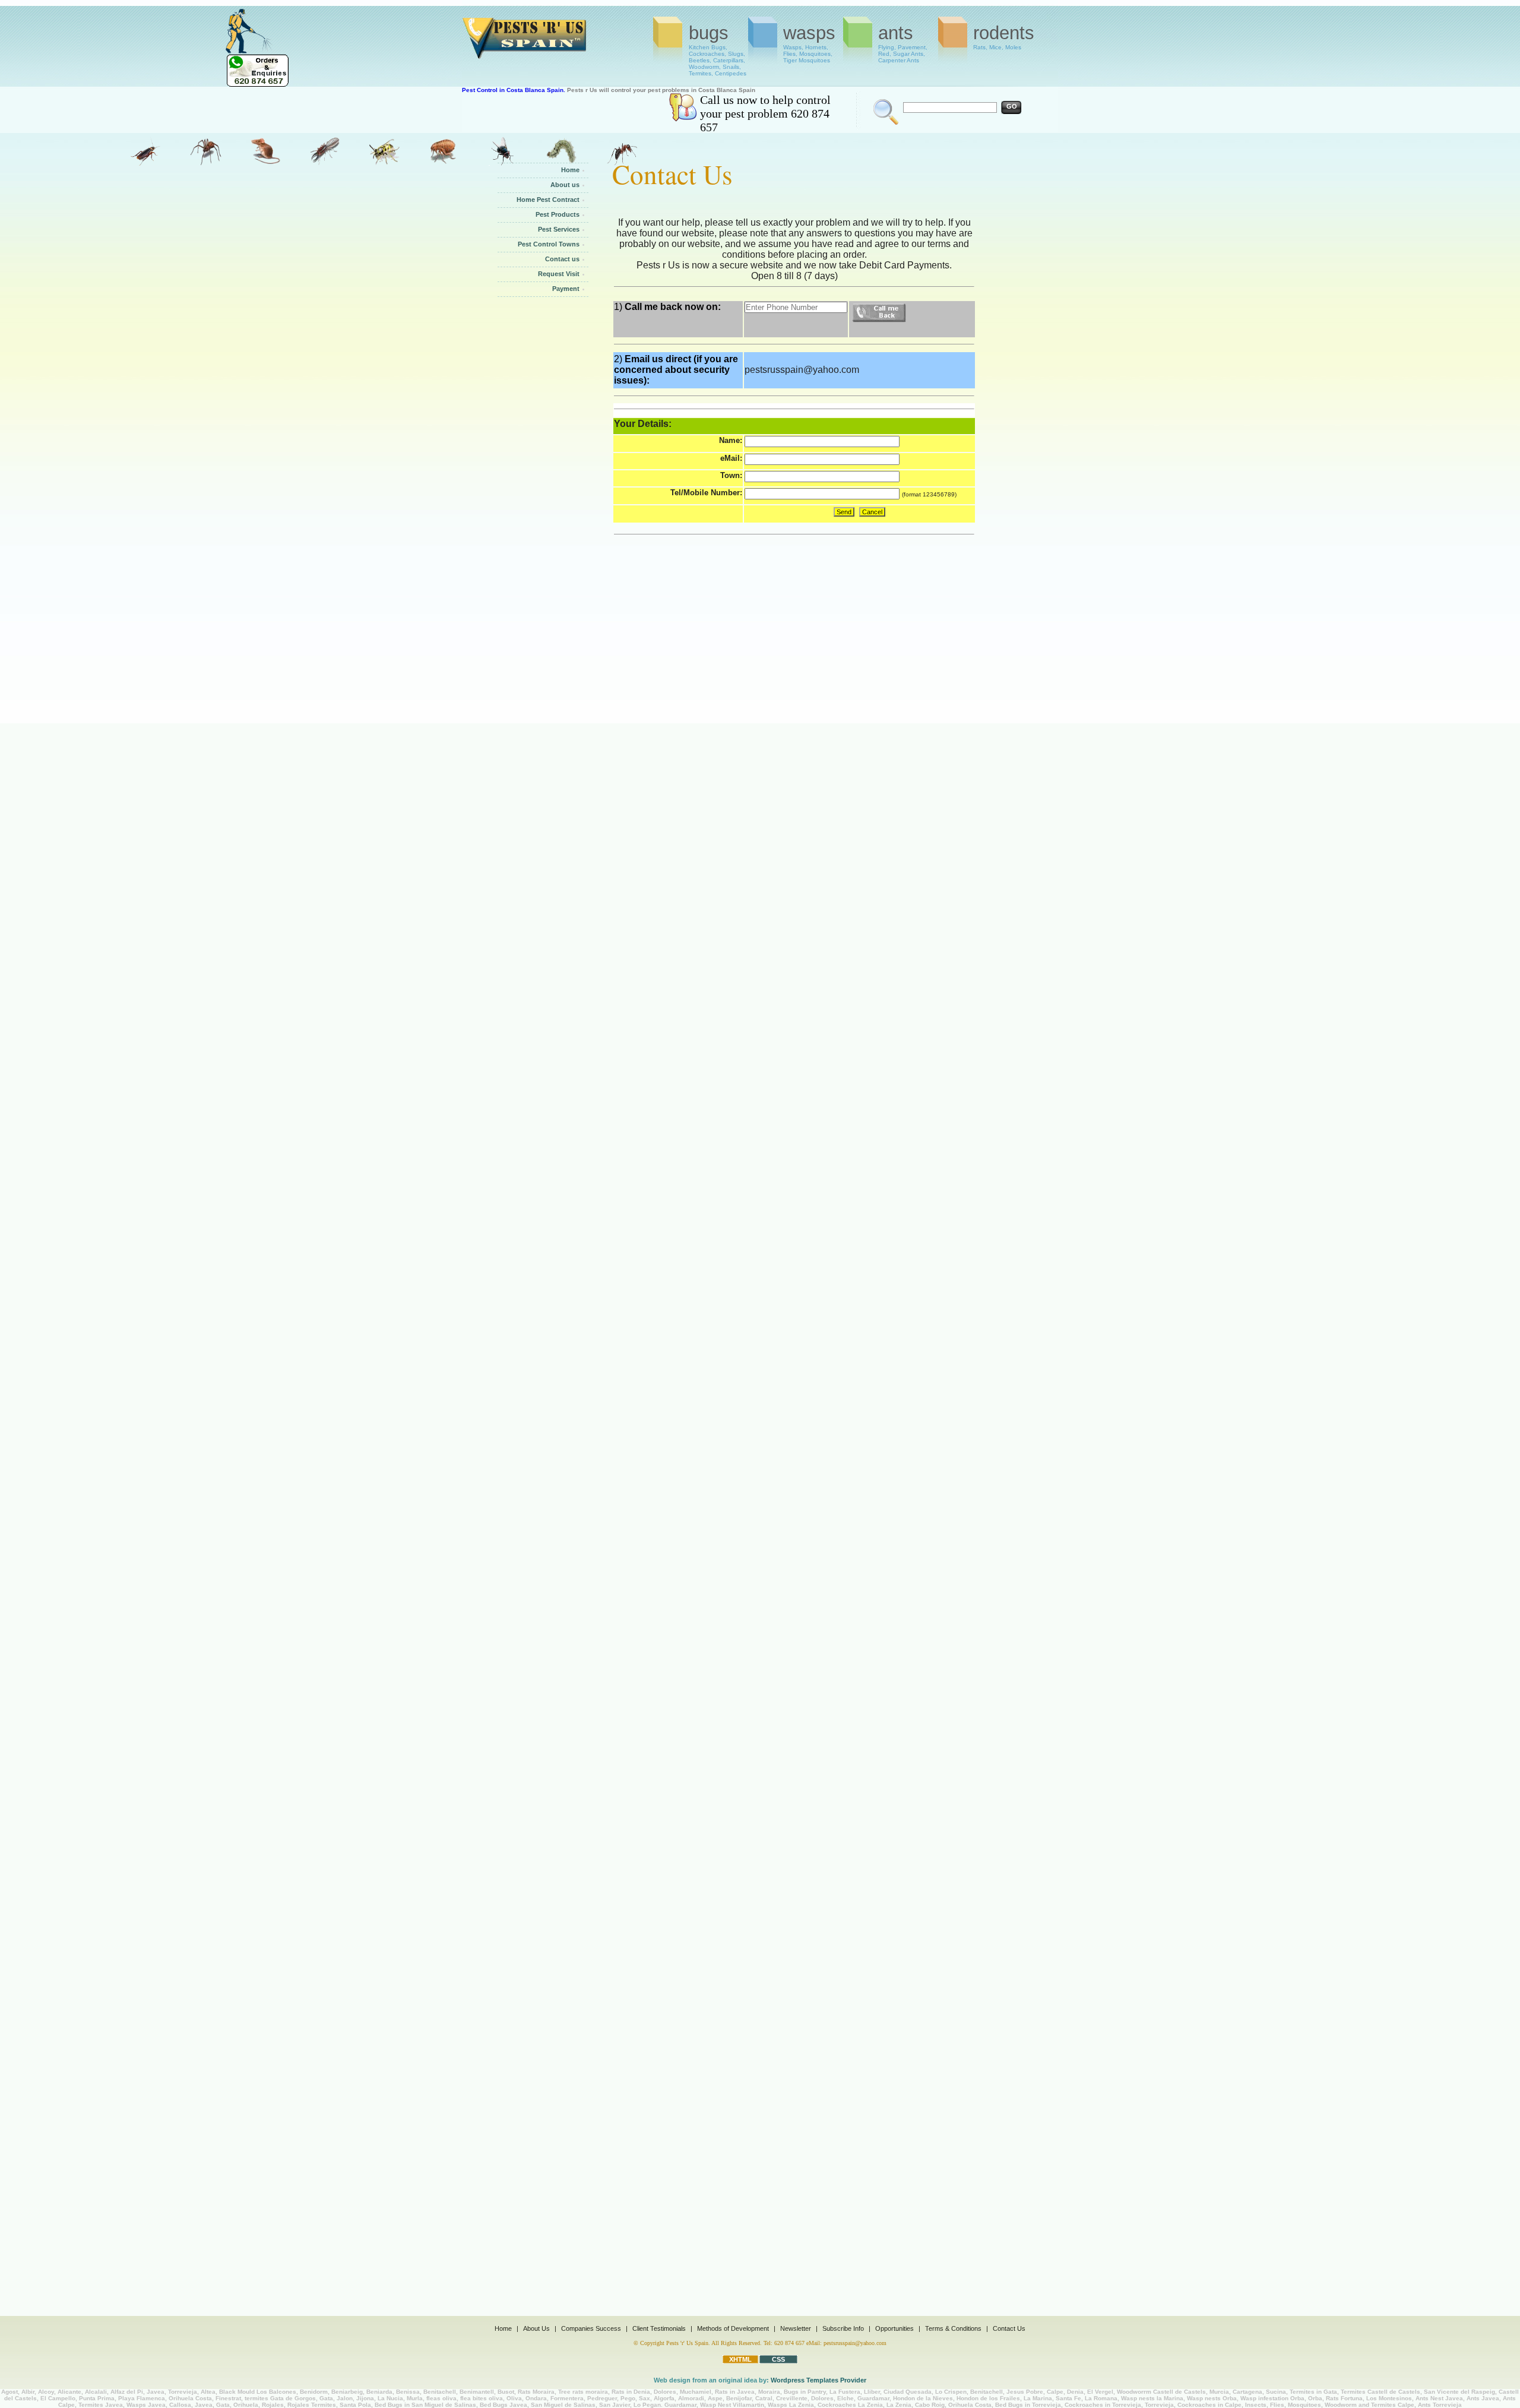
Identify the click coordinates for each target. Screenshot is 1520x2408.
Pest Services (559, 229)
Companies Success (591, 2328)
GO (1012, 106)
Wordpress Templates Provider (818, 2380)
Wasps (809, 43)
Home (570, 170)
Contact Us (1009, 2328)
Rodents (1004, 37)
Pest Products (558, 214)
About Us (536, 2328)
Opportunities (894, 2328)
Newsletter (796, 2328)
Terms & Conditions (953, 2328)
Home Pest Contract (548, 200)
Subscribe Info (843, 2328)
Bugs (718, 43)
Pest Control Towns (549, 244)
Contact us (562, 259)
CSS (778, 2359)
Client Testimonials (659, 2328)
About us (565, 185)
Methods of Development (733, 2328)
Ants (903, 43)
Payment (566, 289)
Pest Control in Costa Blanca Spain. (514, 90)
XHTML (740, 2359)
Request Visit (559, 274)
